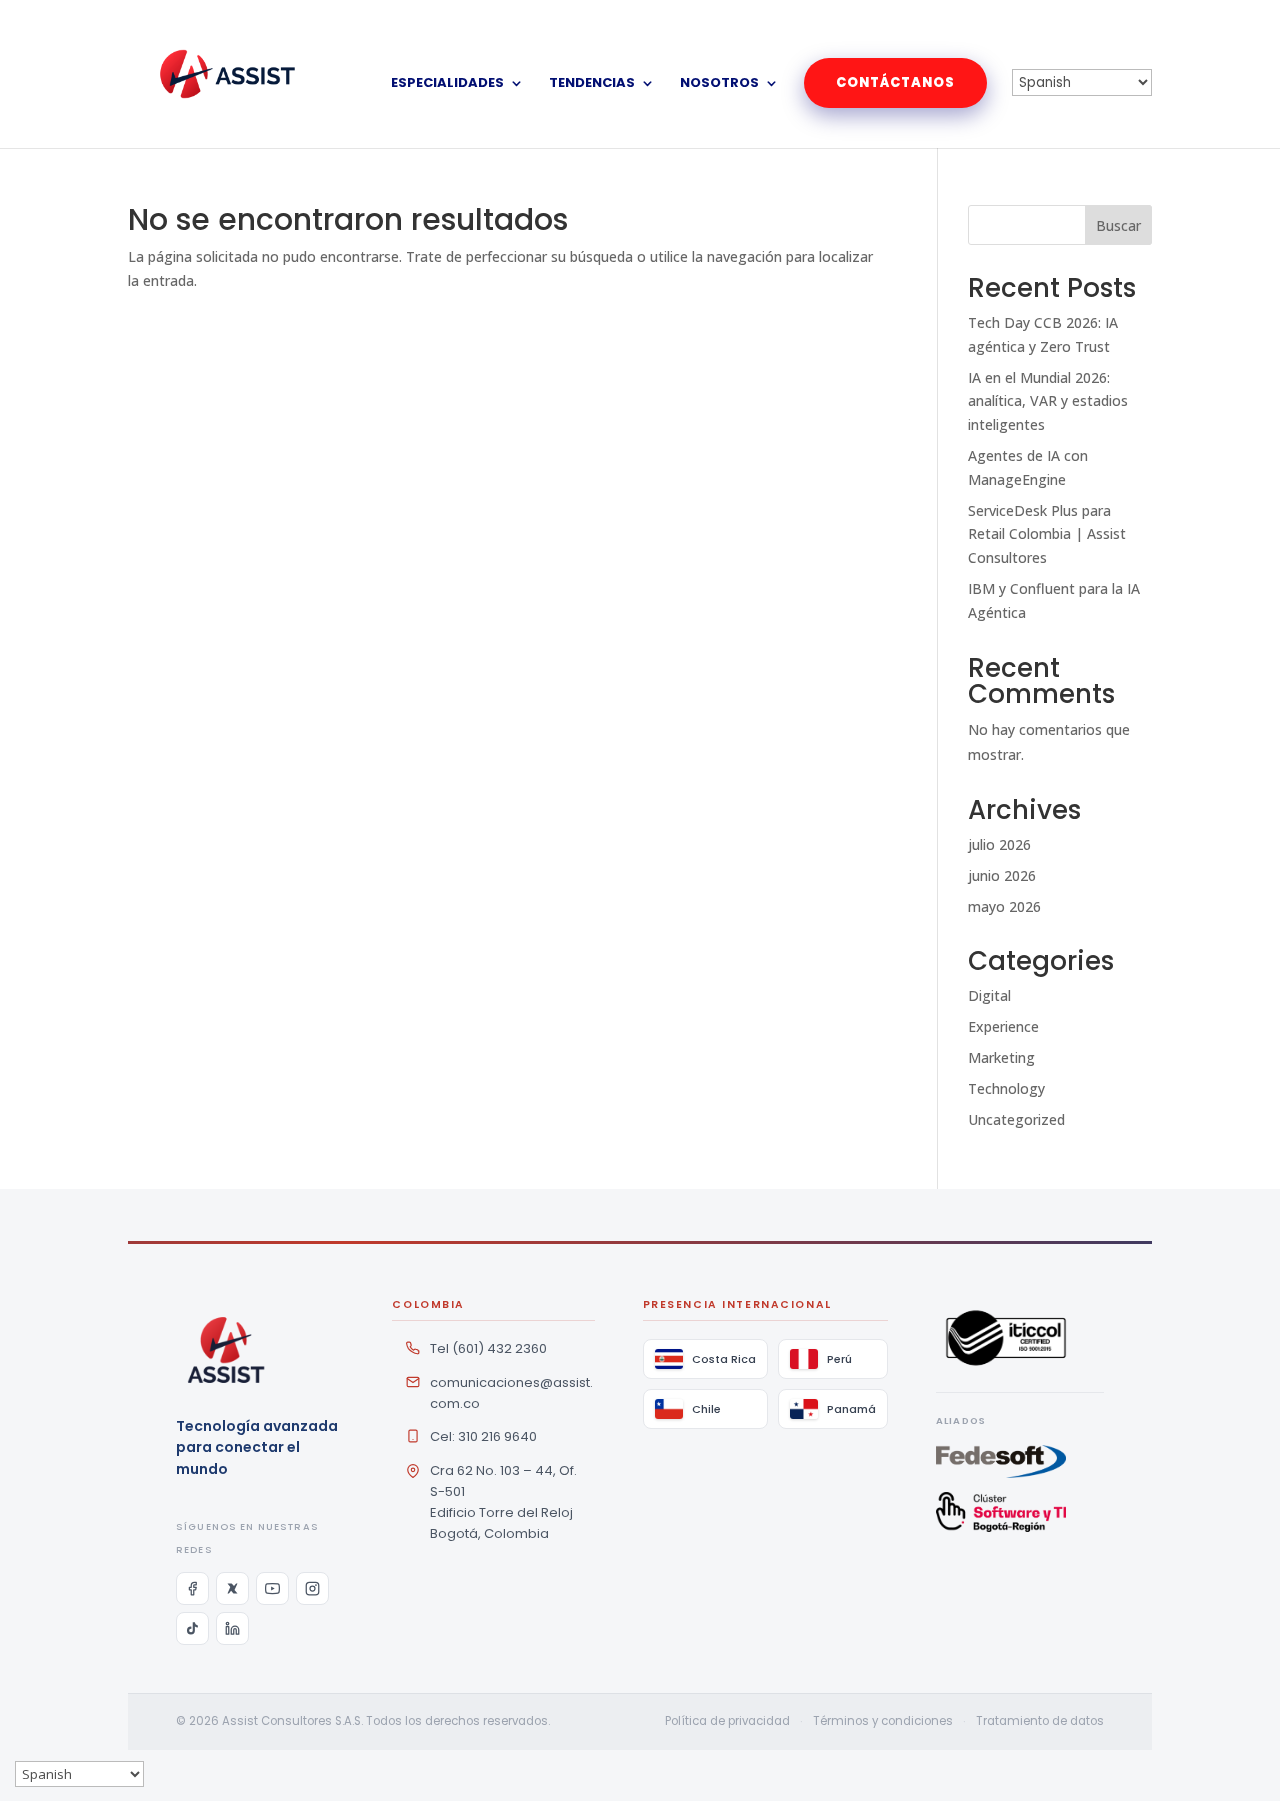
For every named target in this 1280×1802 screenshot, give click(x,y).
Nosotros (719, 84)
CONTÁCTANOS (895, 82)
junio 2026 (1002, 875)
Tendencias (592, 84)
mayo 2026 (1004, 906)
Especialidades (447, 84)
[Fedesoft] (1020, 1461)
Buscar (1118, 225)
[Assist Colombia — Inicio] (226, 1350)
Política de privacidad (727, 1721)
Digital (989, 995)
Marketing (1001, 1057)
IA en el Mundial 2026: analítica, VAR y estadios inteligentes (1048, 401)
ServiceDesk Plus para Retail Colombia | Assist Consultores (1047, 534)
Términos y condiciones (883, 1721)
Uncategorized (1016, 1119)
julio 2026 (999, 844)
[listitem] (192, 1588)
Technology (1006, 1088)
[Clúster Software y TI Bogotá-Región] (1020, 1512)
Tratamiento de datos (1040, 1721)
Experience (1003, 1026)
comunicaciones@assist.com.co (511, 1393)
